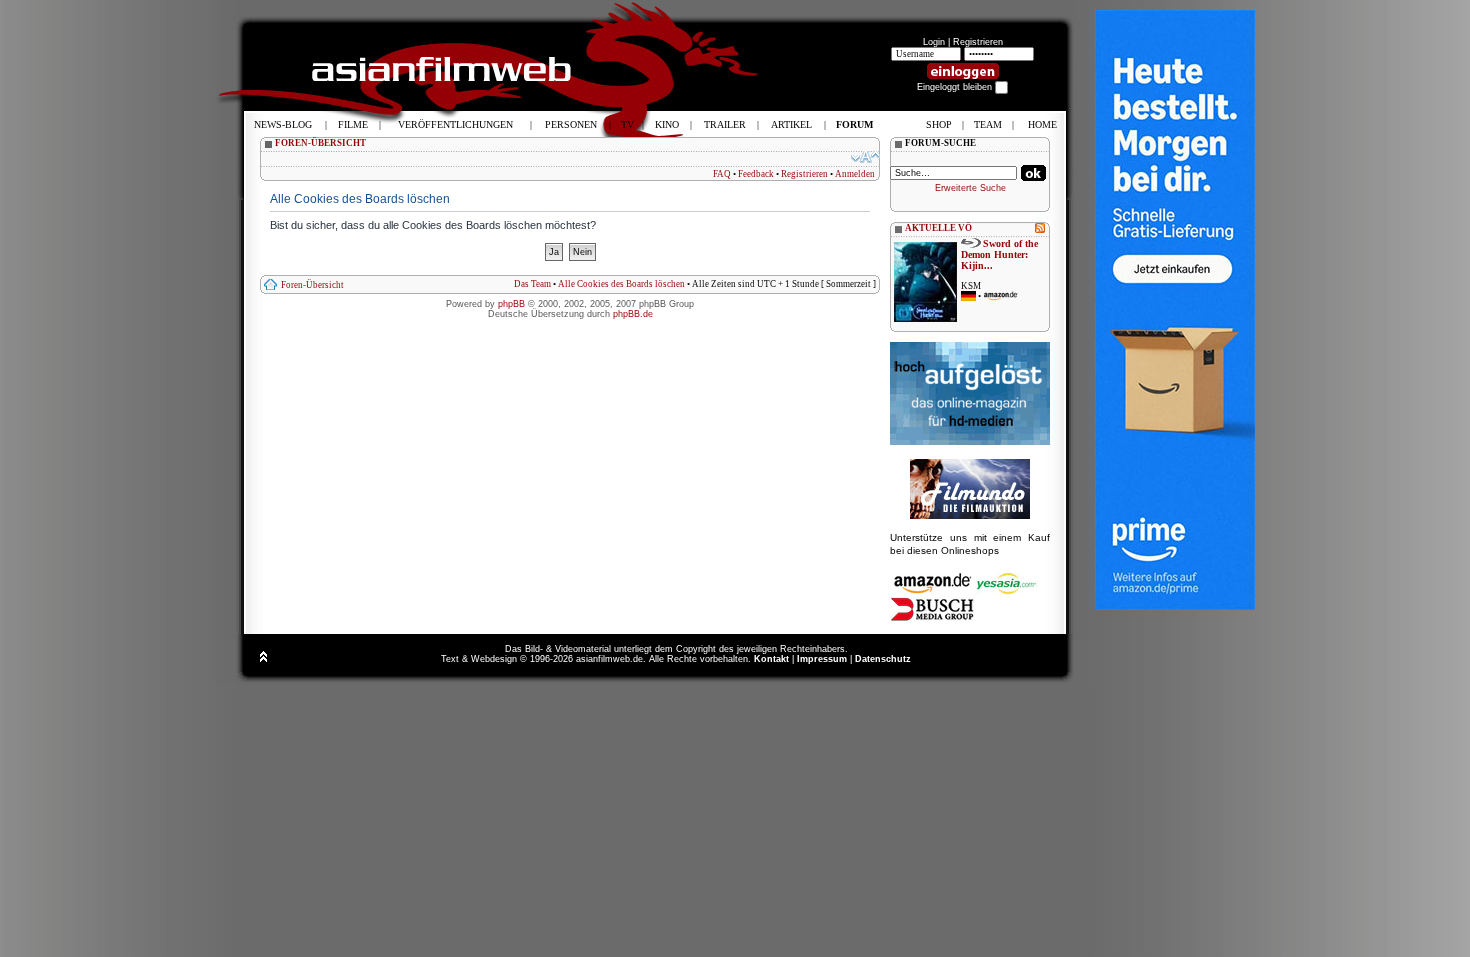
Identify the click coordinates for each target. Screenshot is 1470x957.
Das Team (532, 284)
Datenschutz (883, 659)
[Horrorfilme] (970, 516)
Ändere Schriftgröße (865, 157)
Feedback (756, 174)
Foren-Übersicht (312, 285)
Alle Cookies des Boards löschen (621, 284)
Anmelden (855, 174)
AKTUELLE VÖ (938, 228)
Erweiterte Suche (970, 188)
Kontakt (771, 659)
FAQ (722, 174)
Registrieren (978, 42)
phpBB (511, 304)
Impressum (822, 659)
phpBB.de (633, 314)
